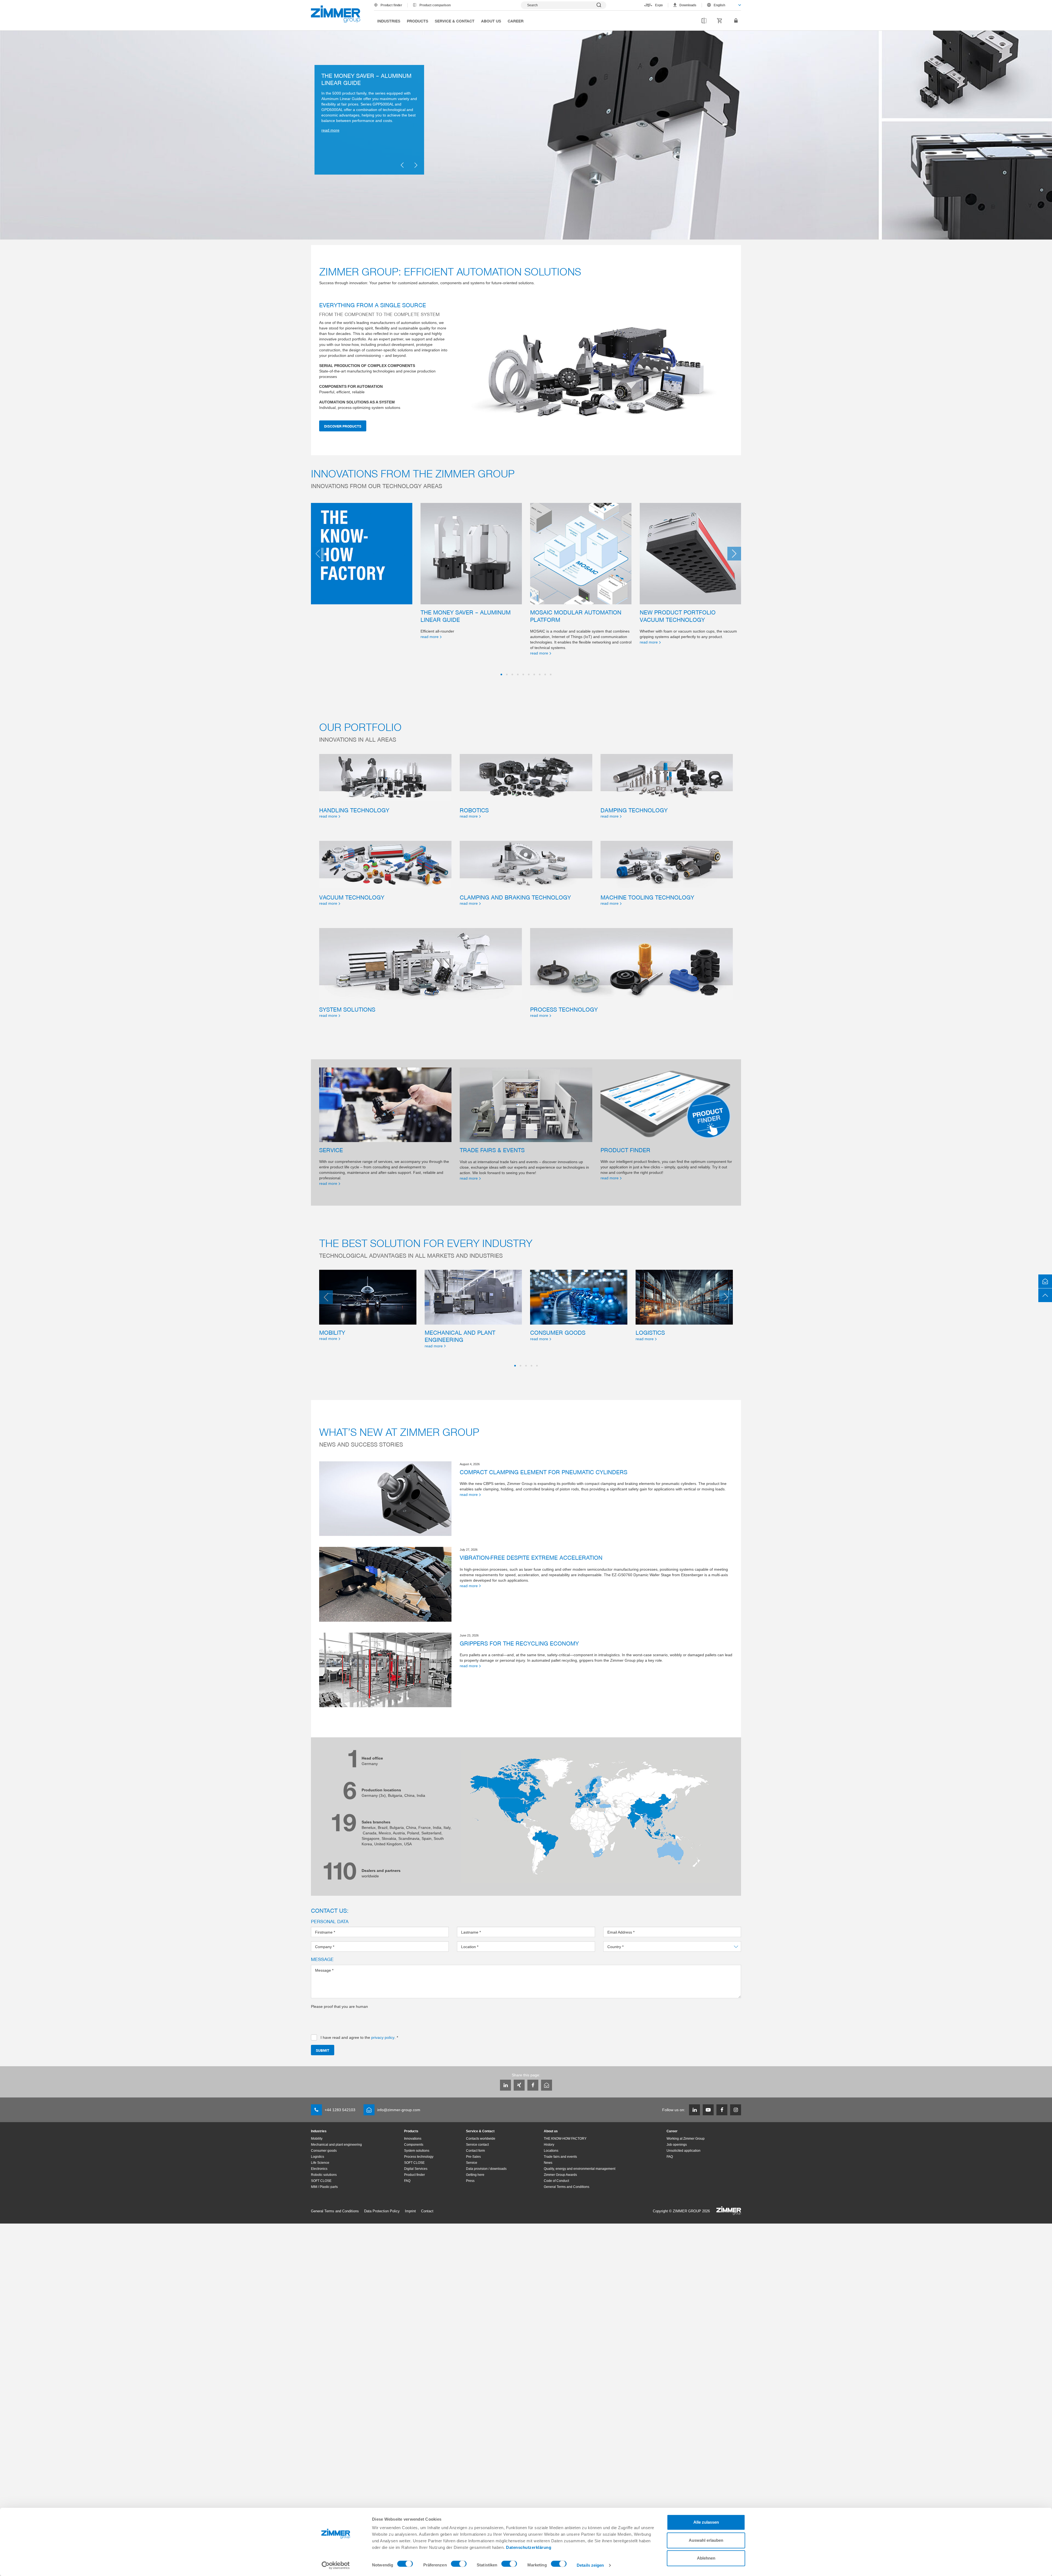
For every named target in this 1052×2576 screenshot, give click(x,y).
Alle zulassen (706, 2522)
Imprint (410, 2211)
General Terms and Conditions (567, 2187)
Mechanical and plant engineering (336, 2145)
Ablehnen (706, 2558)
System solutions (417, 2151)
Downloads (688, 5)
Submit (323, 2050)
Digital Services (416, 2169)
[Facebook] (533, 2085)
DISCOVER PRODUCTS (343, 426)
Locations (551, 2151)
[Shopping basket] (720, 21)
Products (418, 21)
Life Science (320, 2163)
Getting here (475, 2175)
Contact (427, 2211)
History (549, 2145)
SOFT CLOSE (321, 2181)
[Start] (336, 14)
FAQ (407, 2181)
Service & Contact (455, 21)
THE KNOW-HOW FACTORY (565, 2139)
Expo (659, 5)
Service (472, 2163)
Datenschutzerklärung (529, 2547)
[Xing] (519, 2085)
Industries (389, 21)
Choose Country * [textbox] (623, 1947)
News (548, 2163)
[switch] (459, 2565)
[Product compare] (704, 21)
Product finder (391, 5)
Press (470, 2181)
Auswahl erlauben (706, 2540)
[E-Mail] (547, 2085)
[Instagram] (736, 2110)
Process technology (419, 2157)
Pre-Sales (473, 2157)
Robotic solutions (324, 2175)
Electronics (319, 2169)
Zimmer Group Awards (560, 2175)
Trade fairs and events (560, 2157)
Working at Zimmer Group (686, 2139)
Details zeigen (590, 2565)
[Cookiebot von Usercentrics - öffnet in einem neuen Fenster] (336, 2565)
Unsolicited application (684, 2151)
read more (330, 156)
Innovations (413, 2139)
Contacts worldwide (481, 2139)
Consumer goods (324, 2151)
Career (516, 21)
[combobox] (721, 5)
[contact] (1045, 1281)
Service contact (477, 2145)
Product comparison (435, 5)
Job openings (677, 2145)
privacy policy (383, 2037)
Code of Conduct (556, 2181)
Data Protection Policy (382, 2211)
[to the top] (1045, 1295)
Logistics (318, 2157)
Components (414, 2145)
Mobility (317, 2139)
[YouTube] (708, 2110)
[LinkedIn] (505, 2085)
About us (491, 21)
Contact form (475, 2151)
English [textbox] (719, 5)
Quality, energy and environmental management (580, 2169)
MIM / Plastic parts (324, 2187)
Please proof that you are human (339, 2006)
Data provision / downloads (486, 2169)
